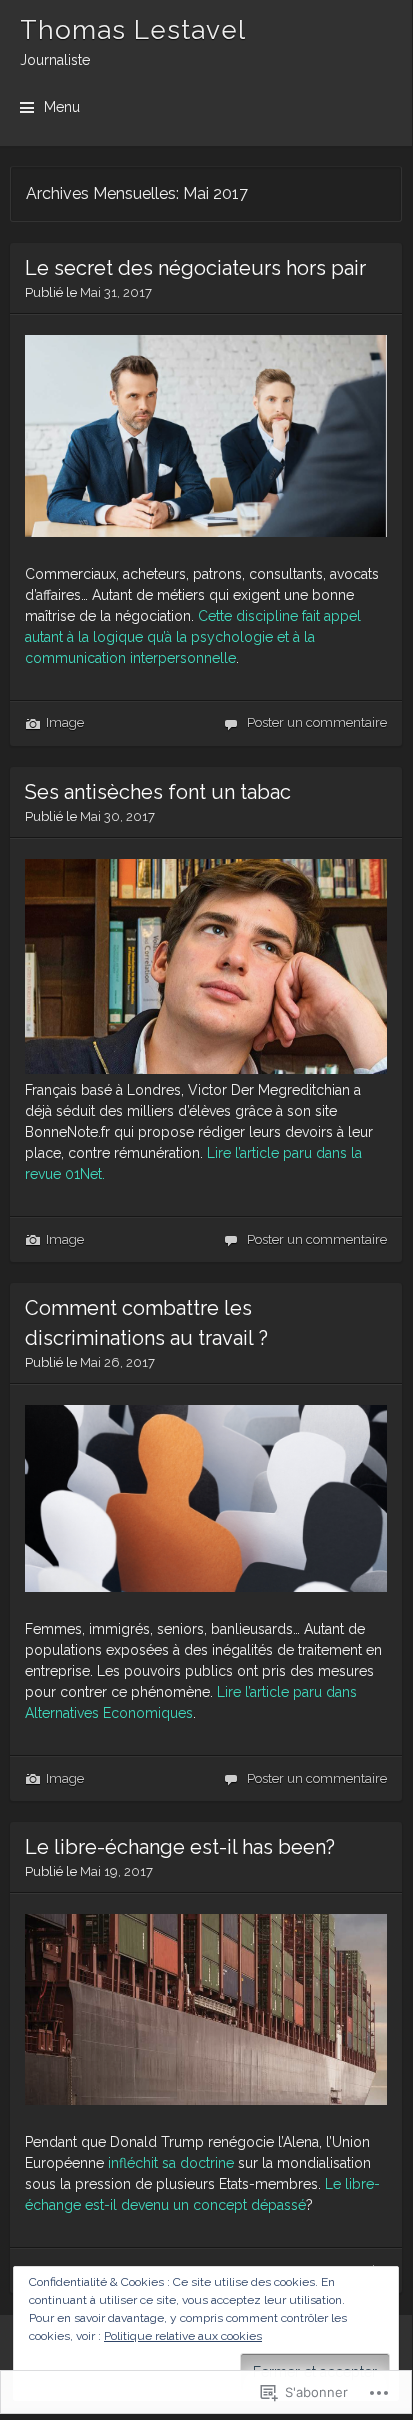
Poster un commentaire (317, 722)
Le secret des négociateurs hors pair (195, 268)
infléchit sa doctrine (171, 2163)
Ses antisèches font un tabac (158, 792)
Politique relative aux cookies (183, 2336)
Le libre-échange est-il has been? (180, 1847)
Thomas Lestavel (133, 30)
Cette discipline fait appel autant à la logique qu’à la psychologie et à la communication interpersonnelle (193, 637)
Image (65, 722)
